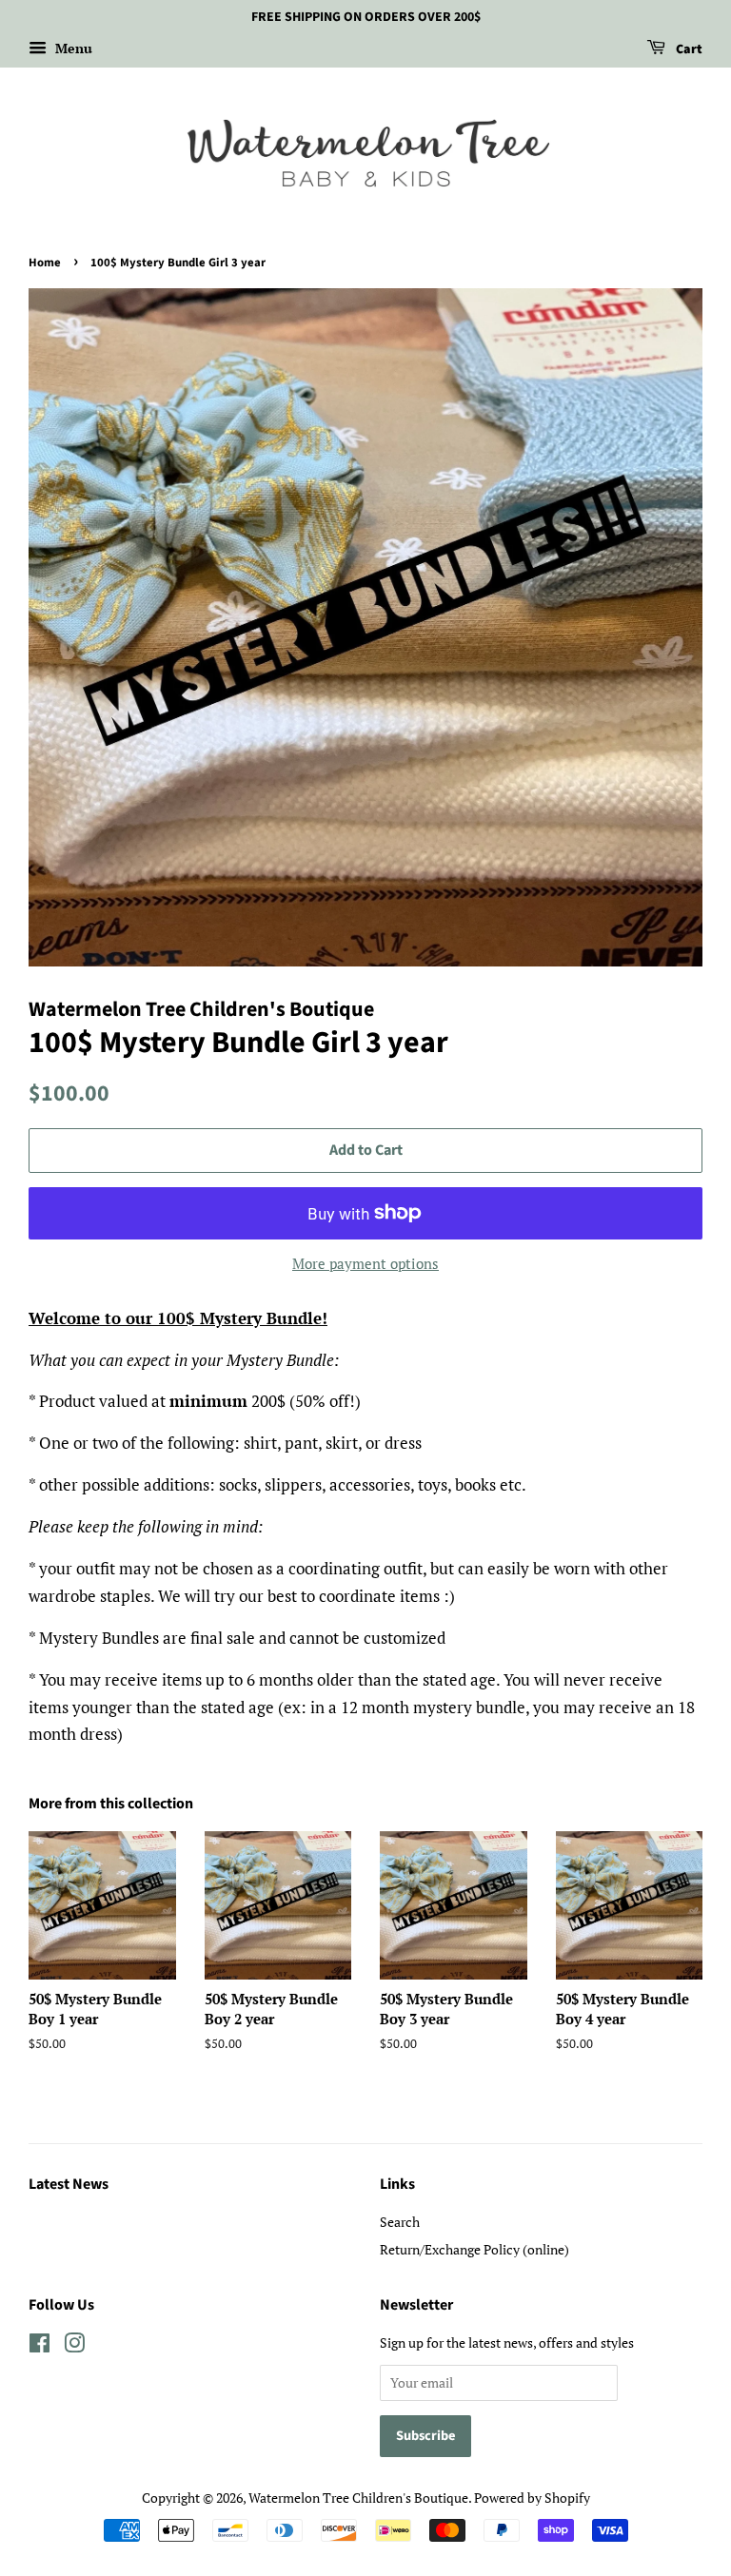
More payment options (365, 1263)
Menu (72, 48)
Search (400, 2222)
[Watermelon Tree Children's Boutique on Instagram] (74, 2346)
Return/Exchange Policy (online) (474, 2249)
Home (45, 263)
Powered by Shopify (532, 2498)
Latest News (69, 2184)
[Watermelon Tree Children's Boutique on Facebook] (40, 2346)
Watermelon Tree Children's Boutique (358, 2498)
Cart (688, 49)
